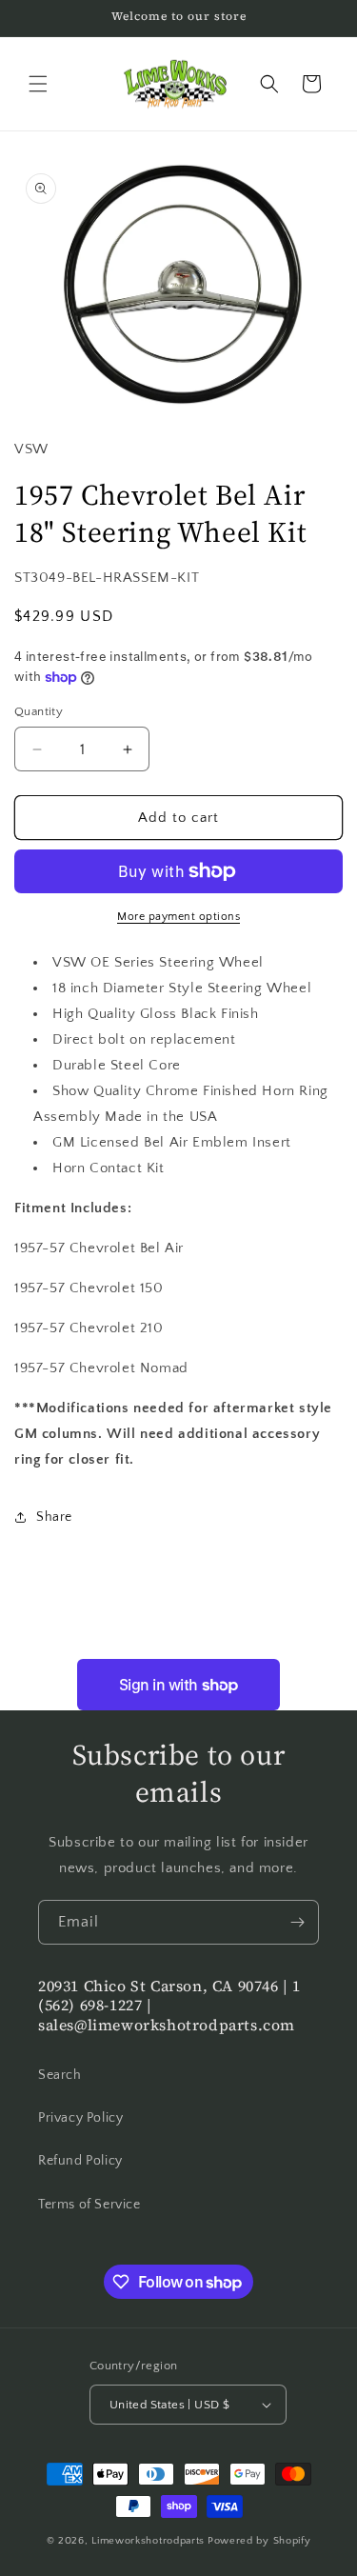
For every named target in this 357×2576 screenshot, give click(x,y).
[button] (38, 84)
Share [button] (54, 1517)
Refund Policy (80, 2161)
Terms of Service (89, 2205)
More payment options (178, 917)
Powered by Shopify (259, 2541)
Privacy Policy (80, 2118)
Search (60, 2075)
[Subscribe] (297, 1922)
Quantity (39, 711)
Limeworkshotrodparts (148, 2541)
